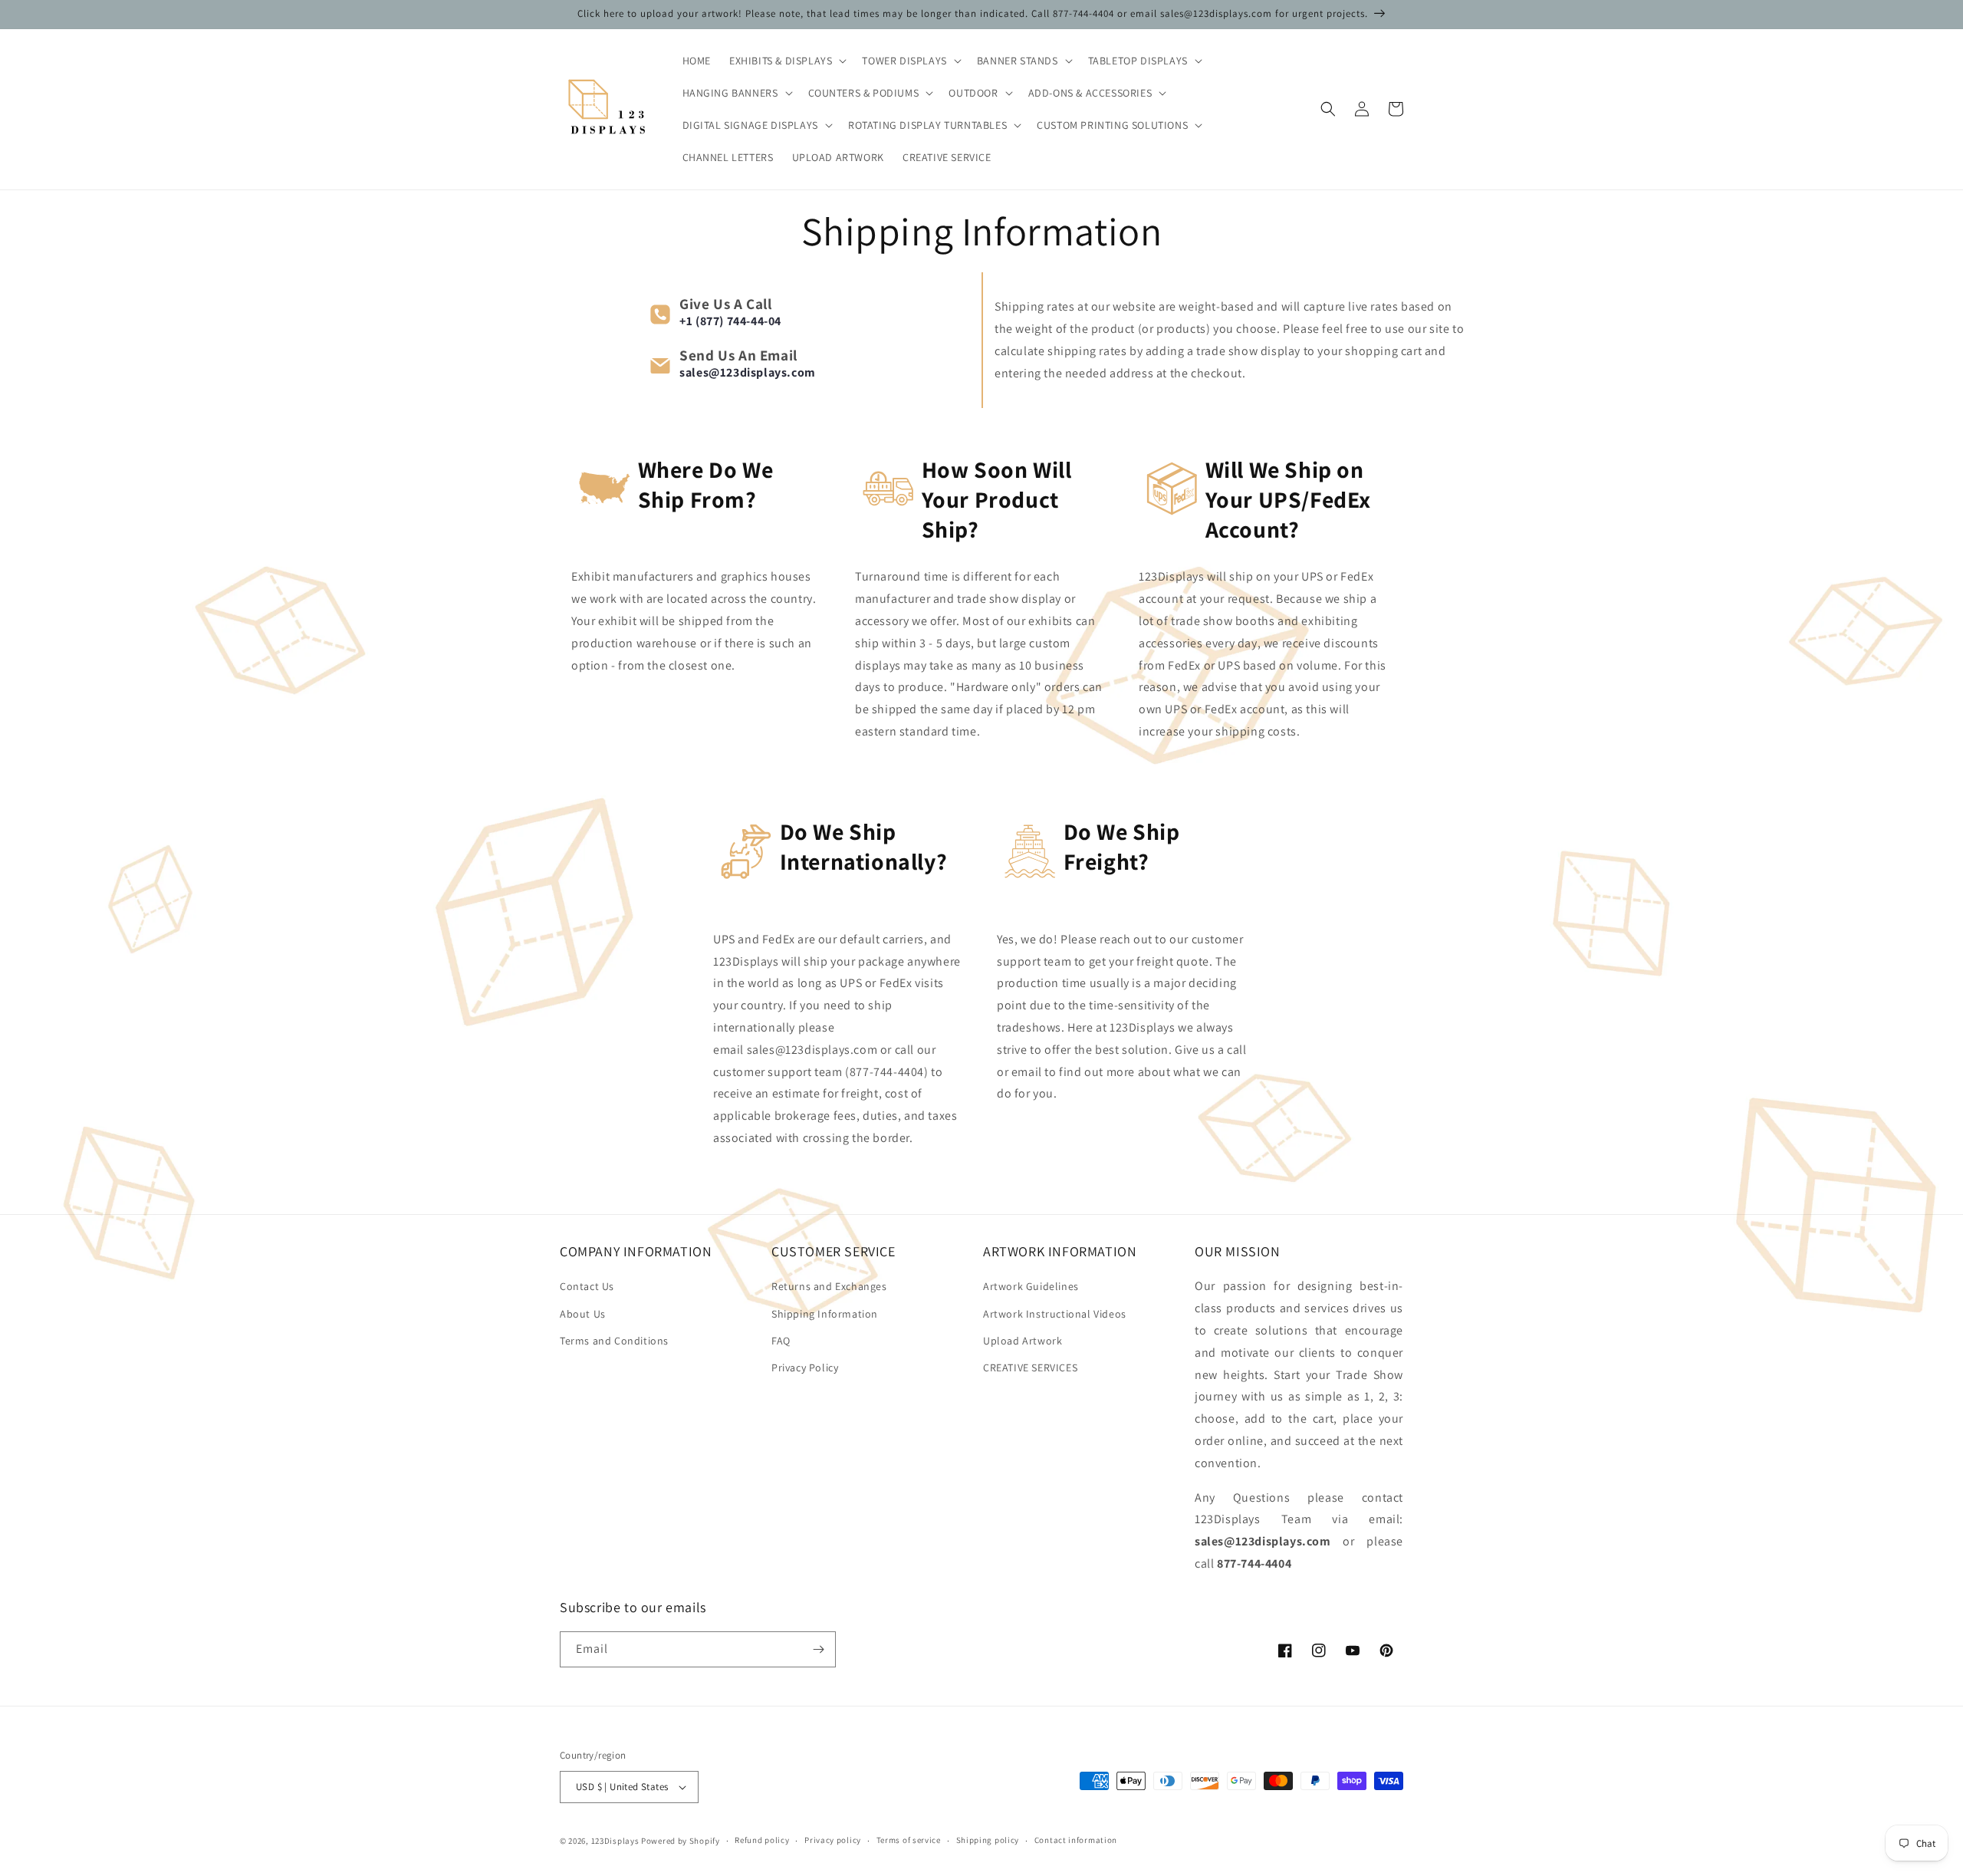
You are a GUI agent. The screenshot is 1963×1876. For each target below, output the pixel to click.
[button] (786, 61)
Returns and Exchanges (829, 1286)
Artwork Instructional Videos (1055, 1314)
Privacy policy (833, 1840)
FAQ (781, 1341)
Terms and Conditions (614, 1341)
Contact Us (587, 1286)
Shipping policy (988, 1840)
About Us (583, 1314)
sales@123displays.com (748, 372)
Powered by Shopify (681, 1841)
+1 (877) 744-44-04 (730, 321)
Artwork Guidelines (1031, 1286)
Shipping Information (825, 1314)
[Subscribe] (818, 1649)
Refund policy (762, 1840)
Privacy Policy (805, 1368)
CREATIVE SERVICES (1030, 1368)
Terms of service (909, 1840)
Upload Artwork (1023, 1341)
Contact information (1076, 1840)
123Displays (615, 1841)
